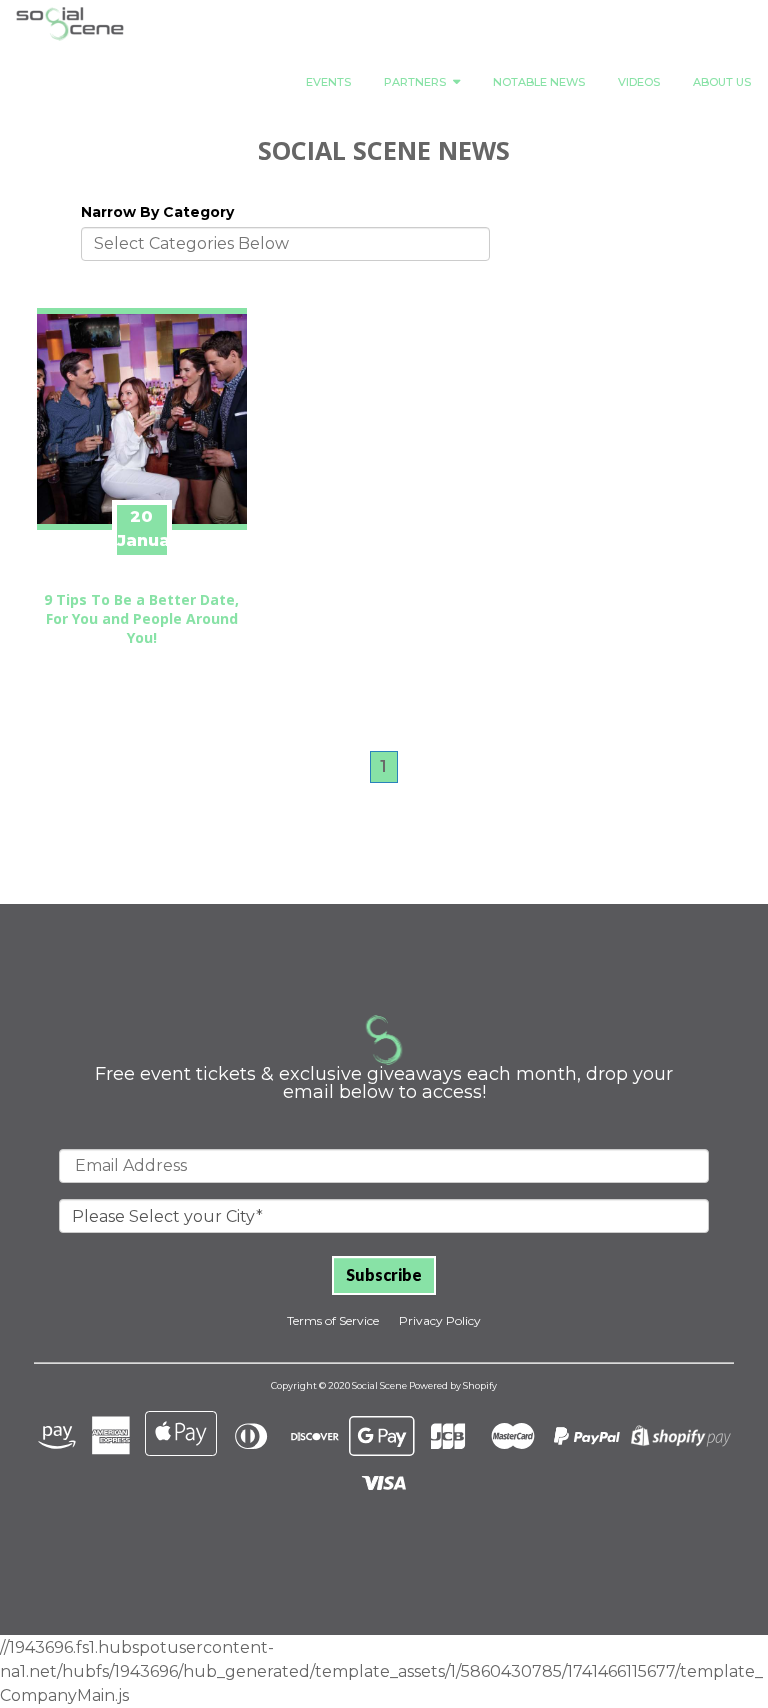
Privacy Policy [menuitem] (440, 1320)
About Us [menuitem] (722, 82)
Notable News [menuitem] (539, 82)
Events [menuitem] (328, 82)
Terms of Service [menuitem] (333, 1320)
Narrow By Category (157, 212)
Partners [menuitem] (415, 82)
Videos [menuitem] (639, 82)
